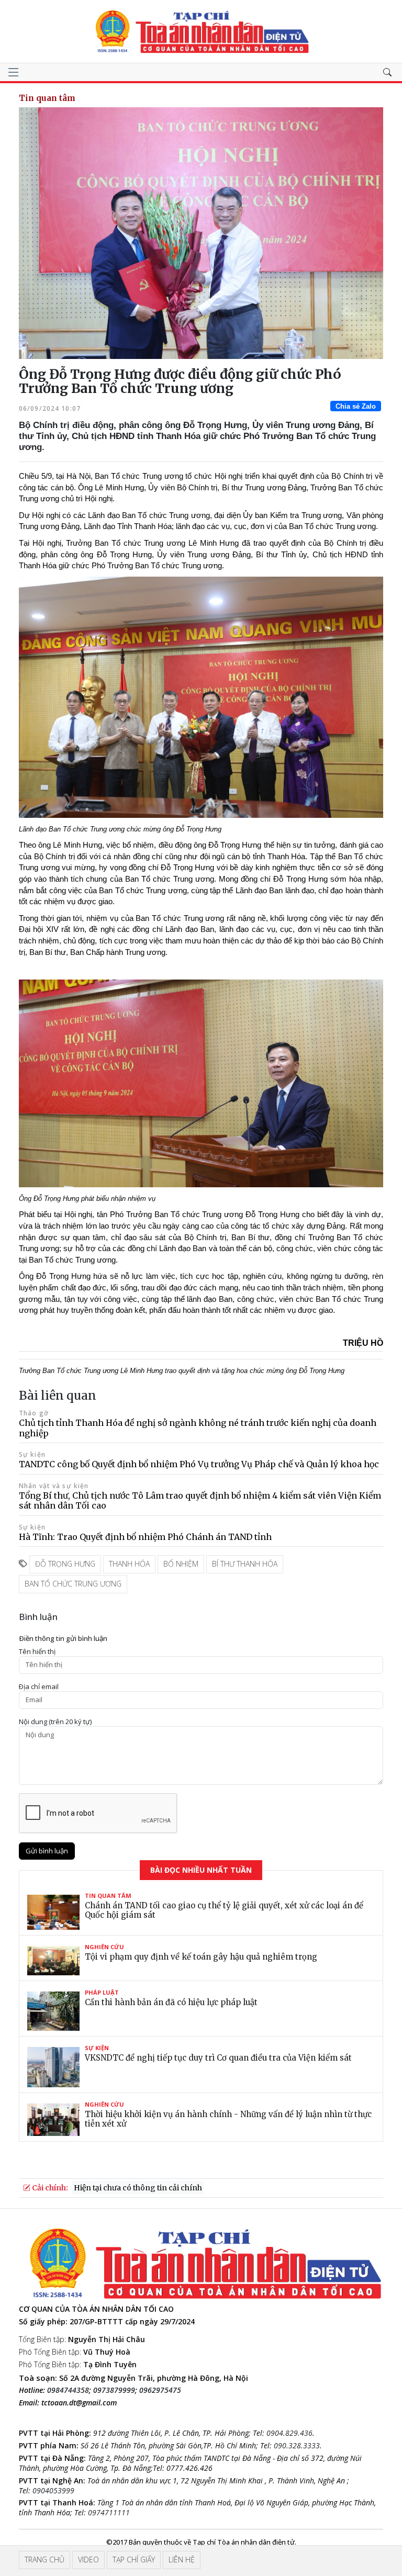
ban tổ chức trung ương (73, 1584)
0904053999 (53, 2490)
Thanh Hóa (129, 1564)
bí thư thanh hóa (245, 1564)
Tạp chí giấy (134, 2560)
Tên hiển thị (37, 1652)
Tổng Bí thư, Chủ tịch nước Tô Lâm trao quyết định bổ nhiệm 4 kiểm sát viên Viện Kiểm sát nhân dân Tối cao (200, 1500)
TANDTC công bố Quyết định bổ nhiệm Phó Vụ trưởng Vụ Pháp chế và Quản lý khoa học (199, 1464)
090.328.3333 (297, 2445)
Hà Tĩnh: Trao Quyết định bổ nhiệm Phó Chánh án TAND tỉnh (145, 1537)
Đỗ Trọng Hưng (65, 1564)
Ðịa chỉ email (39, 1687)
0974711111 (109, 2512)
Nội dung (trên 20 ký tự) (55, 1722)
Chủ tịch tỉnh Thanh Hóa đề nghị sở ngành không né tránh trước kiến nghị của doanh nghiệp (198, 1428)
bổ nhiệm (181, 1564)
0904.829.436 (289, 2433)
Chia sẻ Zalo (356, 406)
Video (88, 2560)
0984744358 (68, 2390)
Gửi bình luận (47, 1851)
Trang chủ (44, 2560)
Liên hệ (182, 2560)
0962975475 (160, 2390)
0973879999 (114, 2390)
